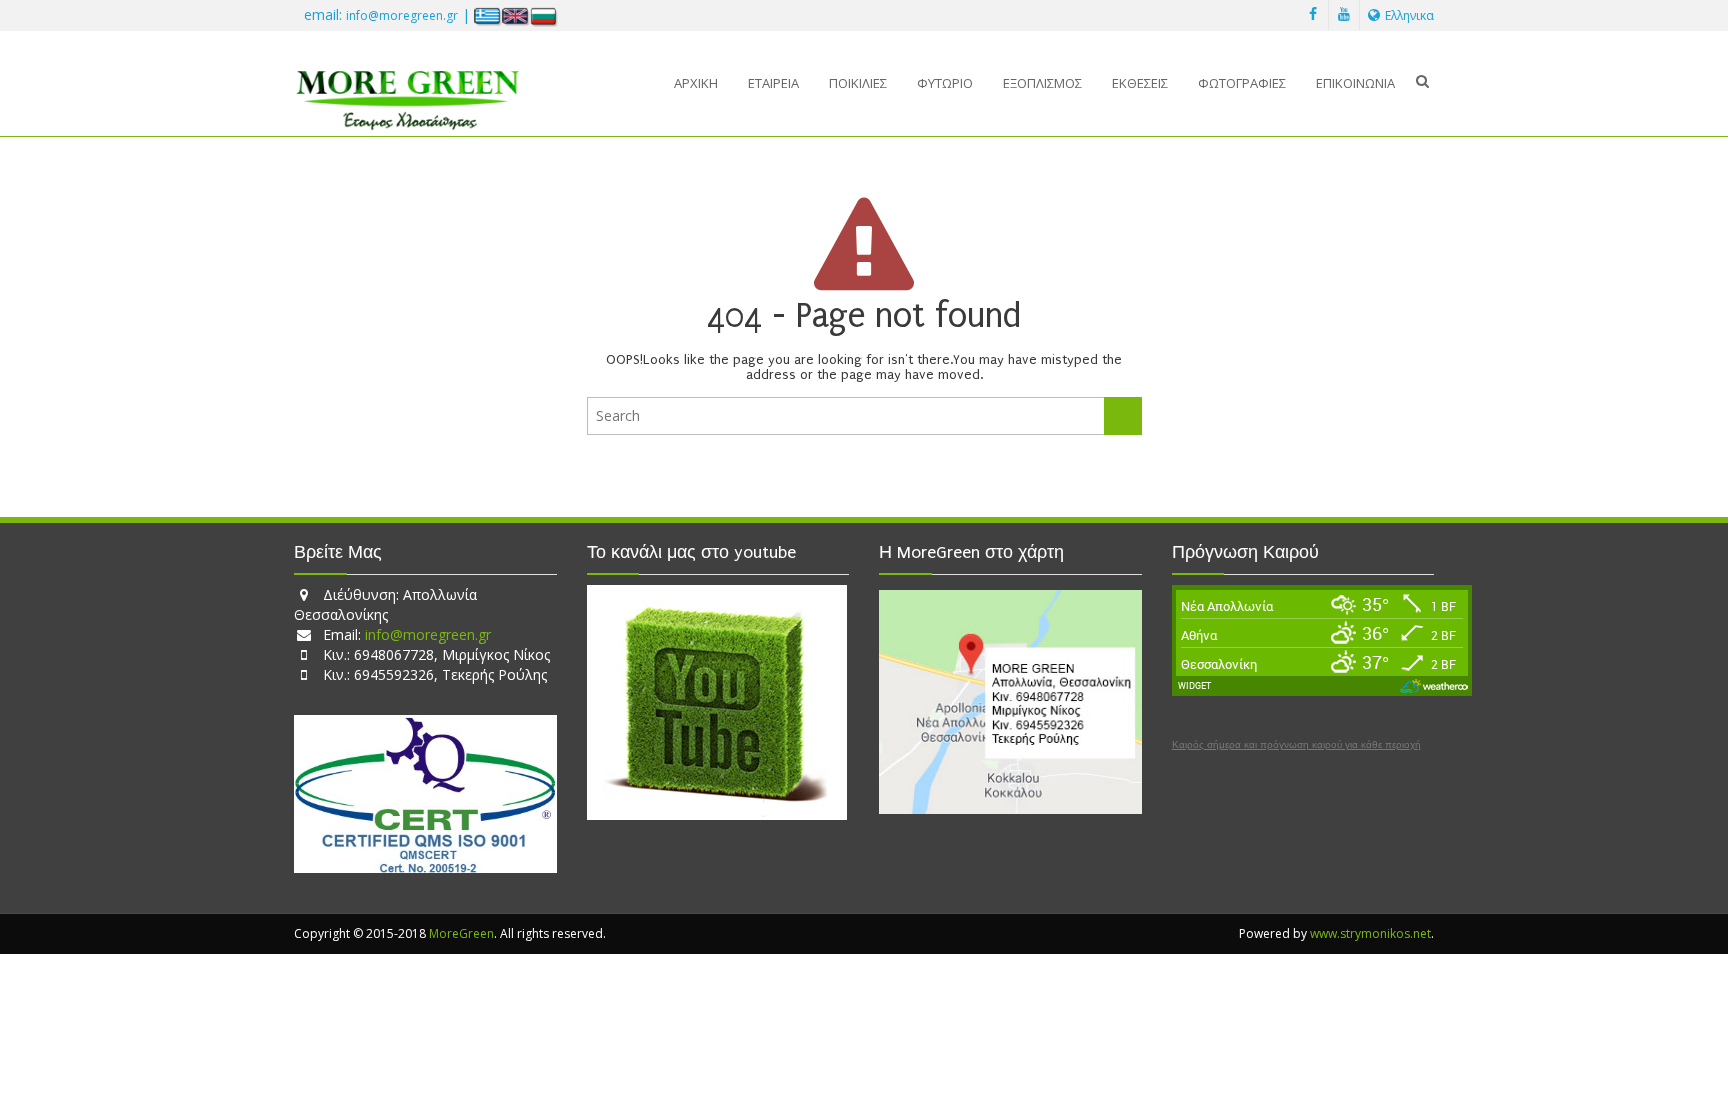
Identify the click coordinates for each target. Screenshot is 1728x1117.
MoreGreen (461, 933)
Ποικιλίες (858, 83)
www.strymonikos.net (1370, 933)
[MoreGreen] (407, 92)
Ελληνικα (1409, 15)
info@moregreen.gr (402, 15)
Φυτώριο (945, 83)
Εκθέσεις (1140, 83)
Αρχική (696, 83)
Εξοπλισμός (1042, 83)
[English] (516, 15)
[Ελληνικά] (488, 15)
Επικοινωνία (1355, 83)
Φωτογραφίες (1242, 83)
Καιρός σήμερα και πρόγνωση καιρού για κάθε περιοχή (1296, 745)
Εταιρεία (773, 83)
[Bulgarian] (544, 15)
